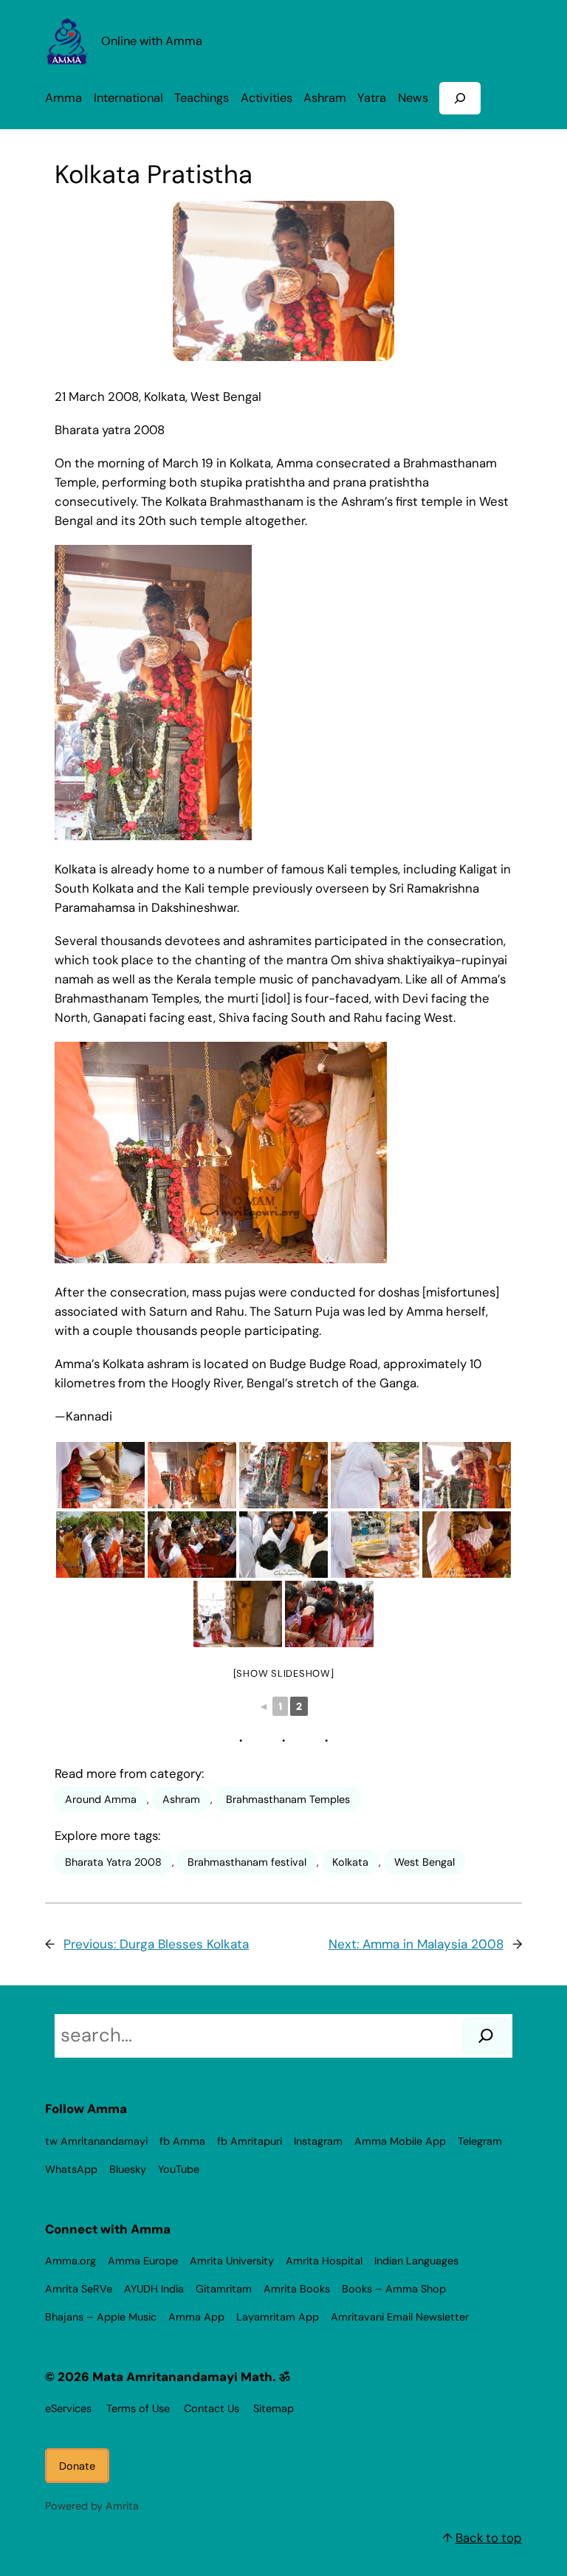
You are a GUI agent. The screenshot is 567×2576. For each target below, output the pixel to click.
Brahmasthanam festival (247, 1862)
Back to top (489, 2538)
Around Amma (101, 1799)
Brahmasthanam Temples (288, 1799)
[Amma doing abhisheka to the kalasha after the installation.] (375, 1475)
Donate (77, 2466)
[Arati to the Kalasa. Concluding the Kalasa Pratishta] (467, 1545)
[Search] (486, 2036)
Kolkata (350, 1862)
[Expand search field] (460, 98)
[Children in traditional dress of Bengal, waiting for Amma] (329, 1614)
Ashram (181, 1799)
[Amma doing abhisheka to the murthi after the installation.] (467, 1475)
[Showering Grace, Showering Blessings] (192, 1545)
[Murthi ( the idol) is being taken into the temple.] (283, 1545)
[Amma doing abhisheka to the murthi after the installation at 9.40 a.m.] (283, 1475)
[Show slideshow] (284, 1673)
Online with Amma (152, 41)
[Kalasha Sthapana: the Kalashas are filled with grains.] (100, 1475)
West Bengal (425, 1862)
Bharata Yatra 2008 (113, 1862)
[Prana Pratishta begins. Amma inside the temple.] (238, 1614)
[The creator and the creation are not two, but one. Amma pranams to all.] (100, 1545)
